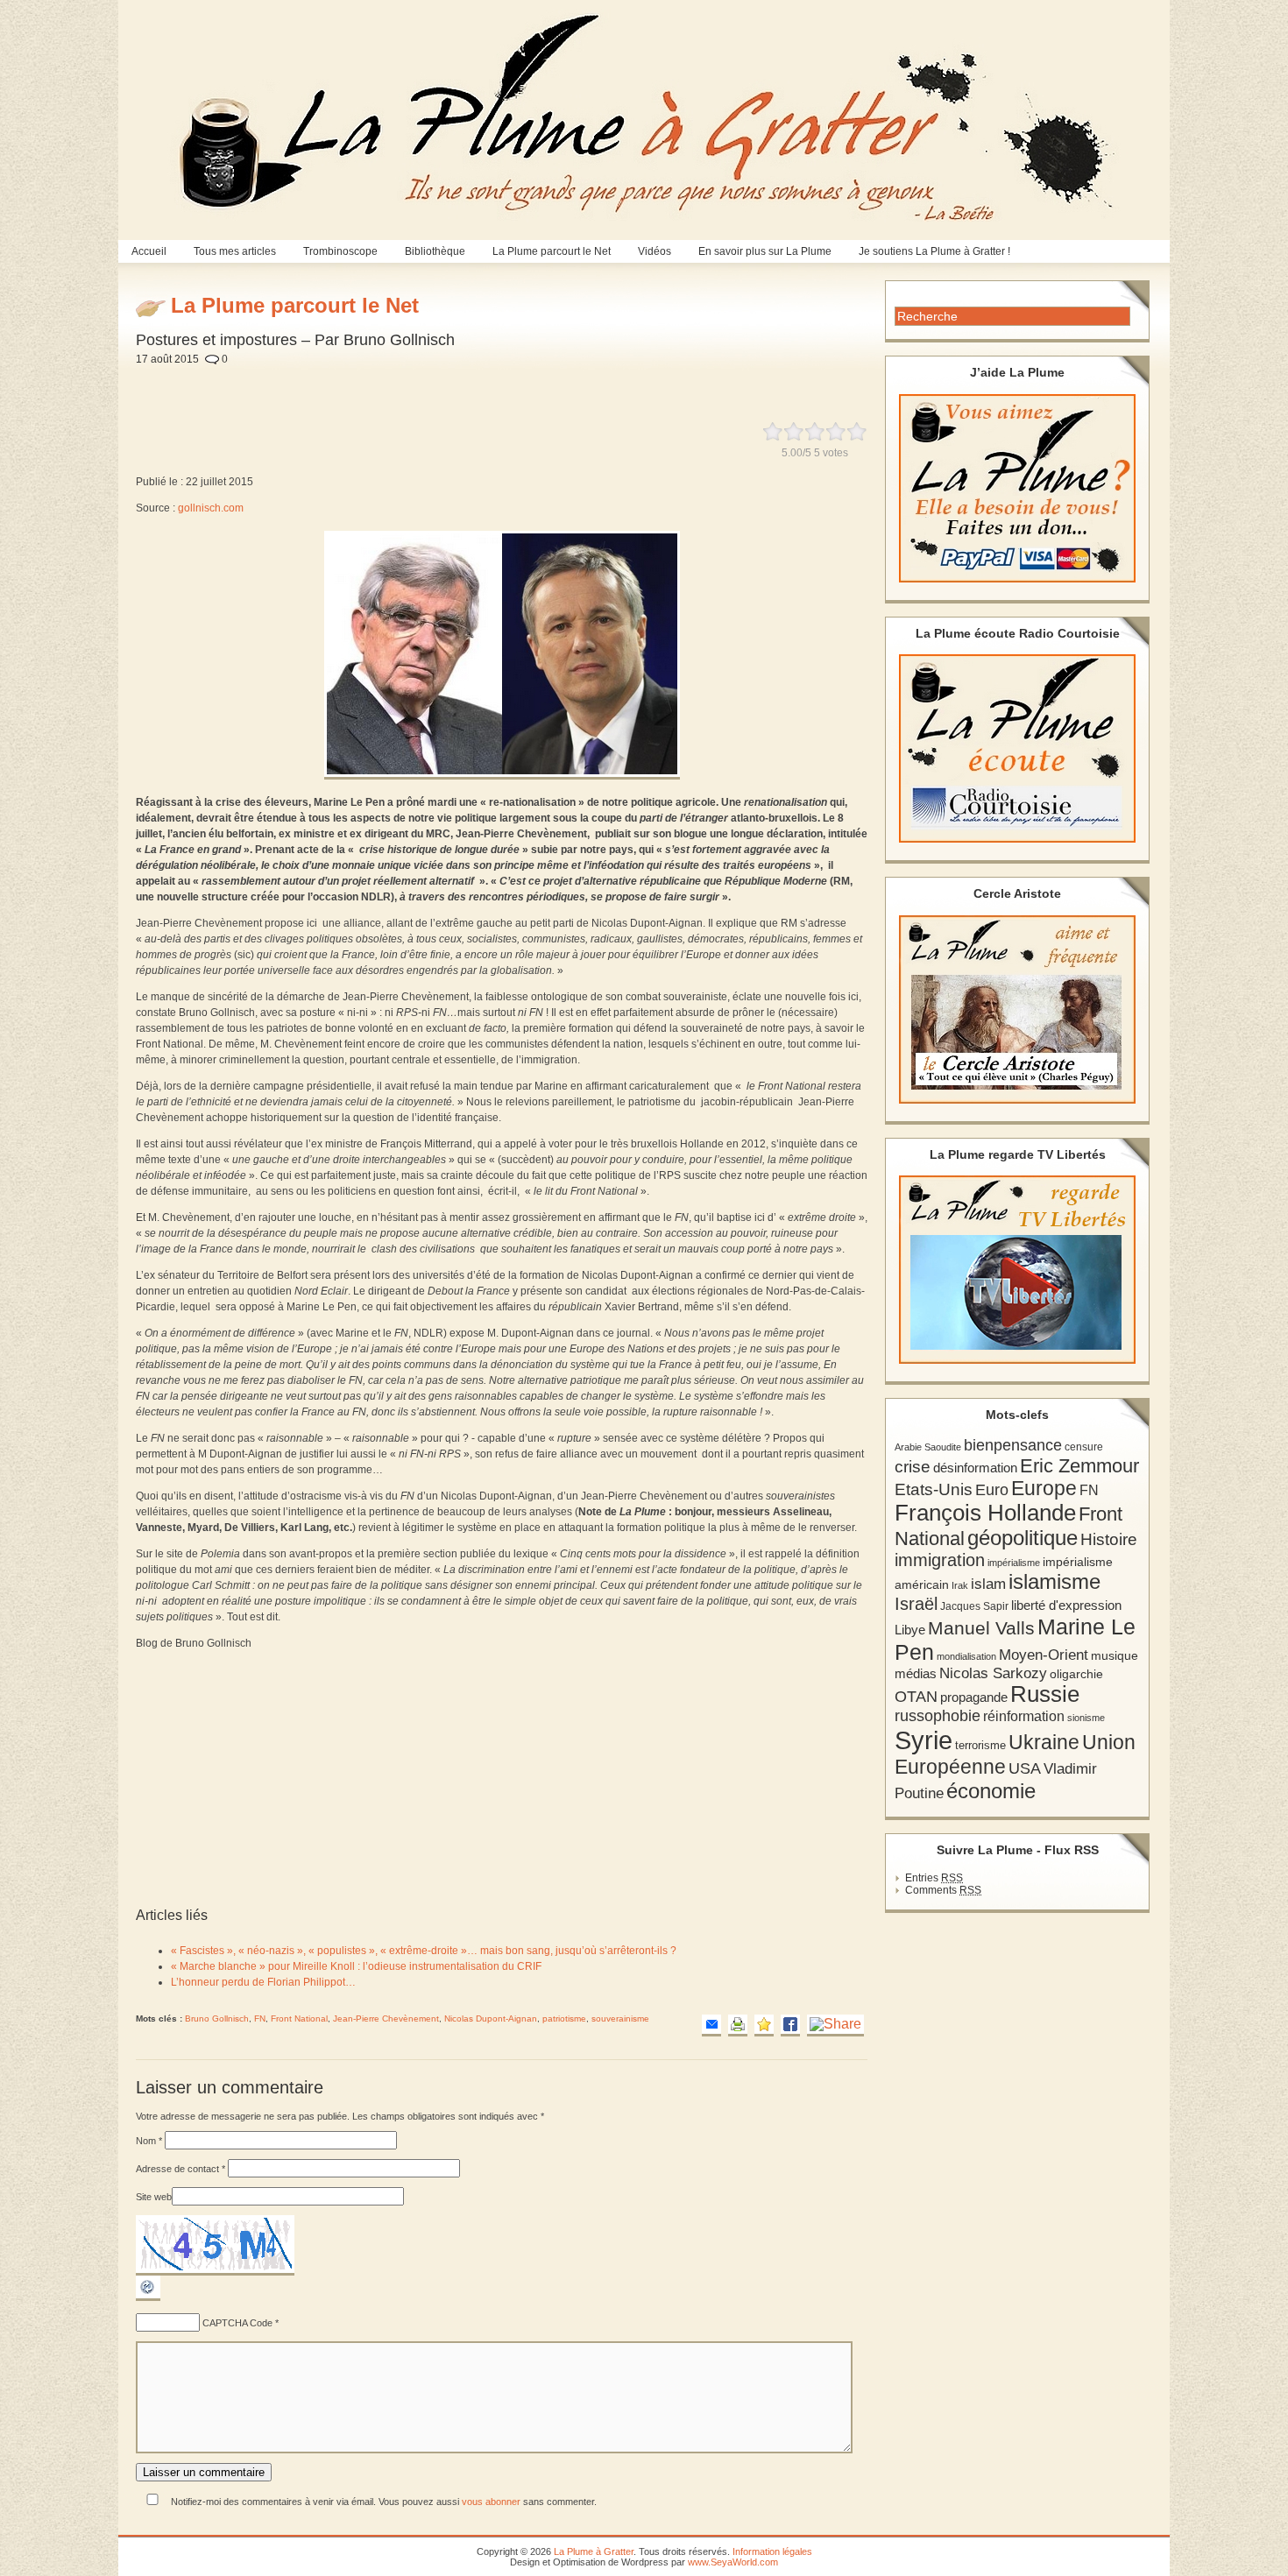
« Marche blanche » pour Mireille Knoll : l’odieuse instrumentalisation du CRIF (356, 1966)
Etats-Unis (934, 1489)
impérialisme (1014, 1563)
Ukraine (1044, 1743)
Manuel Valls (981, 1628)
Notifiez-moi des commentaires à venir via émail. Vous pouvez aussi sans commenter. (382, 2502)
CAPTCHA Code (237, 2323)
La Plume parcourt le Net (552, 251)
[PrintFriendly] (738, 2026)
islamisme (1054, 1582)
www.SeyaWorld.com (733, 2562)
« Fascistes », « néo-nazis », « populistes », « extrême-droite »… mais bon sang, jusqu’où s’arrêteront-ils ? (424, 1951)
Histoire (1109, 1539)
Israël (916, 1604)
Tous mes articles (235, 251)
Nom (149, 2141)
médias (916, 1673)
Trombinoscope (340, 251)
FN (260, 2018)
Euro (992, 1490)
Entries (934, 1878)
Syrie (924, 1740)
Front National (299, 2018)
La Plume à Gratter (594, 2551)
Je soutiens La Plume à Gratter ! (934, 251)
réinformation (1024, 1716)
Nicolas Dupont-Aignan (491, 2018)
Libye (910, 1630)
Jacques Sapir (974, 1606)
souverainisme (620, 2018)
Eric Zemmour (1079, 1466)
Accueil (149, 251)
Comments (943, 1890)
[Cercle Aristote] (1017, 1009)
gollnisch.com (211, 508)
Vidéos (655, 251)
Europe (1044, 1489)
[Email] (711, 2026)
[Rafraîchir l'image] (148, 2297)
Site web (154, 2197)
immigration (940, 1560)
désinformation (975, 1468)
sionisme (1086, 1718)
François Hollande (985, 1513)
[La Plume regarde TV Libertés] (1017, 1270)
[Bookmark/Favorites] (764, 2026)
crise (913, 1466)
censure (1084, 1447)
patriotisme (564, 2018)
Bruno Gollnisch (217, 2018)
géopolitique (1023, 1538)
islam (988, 1584)
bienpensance (1013, 1445)
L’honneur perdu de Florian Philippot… (263, 1982)
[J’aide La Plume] (1017, 488)
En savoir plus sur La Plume (765, 251)
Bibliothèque (435, 251)
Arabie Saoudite (928, 1447)
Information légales (772, 2551)
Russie (1045, 1694)
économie (991, 1791)
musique (1115, 1655)
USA (1025, 1768)
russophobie (938, 1716)
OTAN (916, 1697)
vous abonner (491, 2502)
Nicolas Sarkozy (993, 1673)
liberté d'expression (1066, 1606)
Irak (960, 1585)
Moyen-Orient (1044, 1655)
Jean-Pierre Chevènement (386, 2018)
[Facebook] (790, 2026)
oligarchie (1076, 1674)
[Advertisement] (548, 384)
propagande (974, 1697)
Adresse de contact (180, 2169)
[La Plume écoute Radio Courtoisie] (1017, 748)
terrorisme (980, 1745)
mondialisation (966, 1656)
